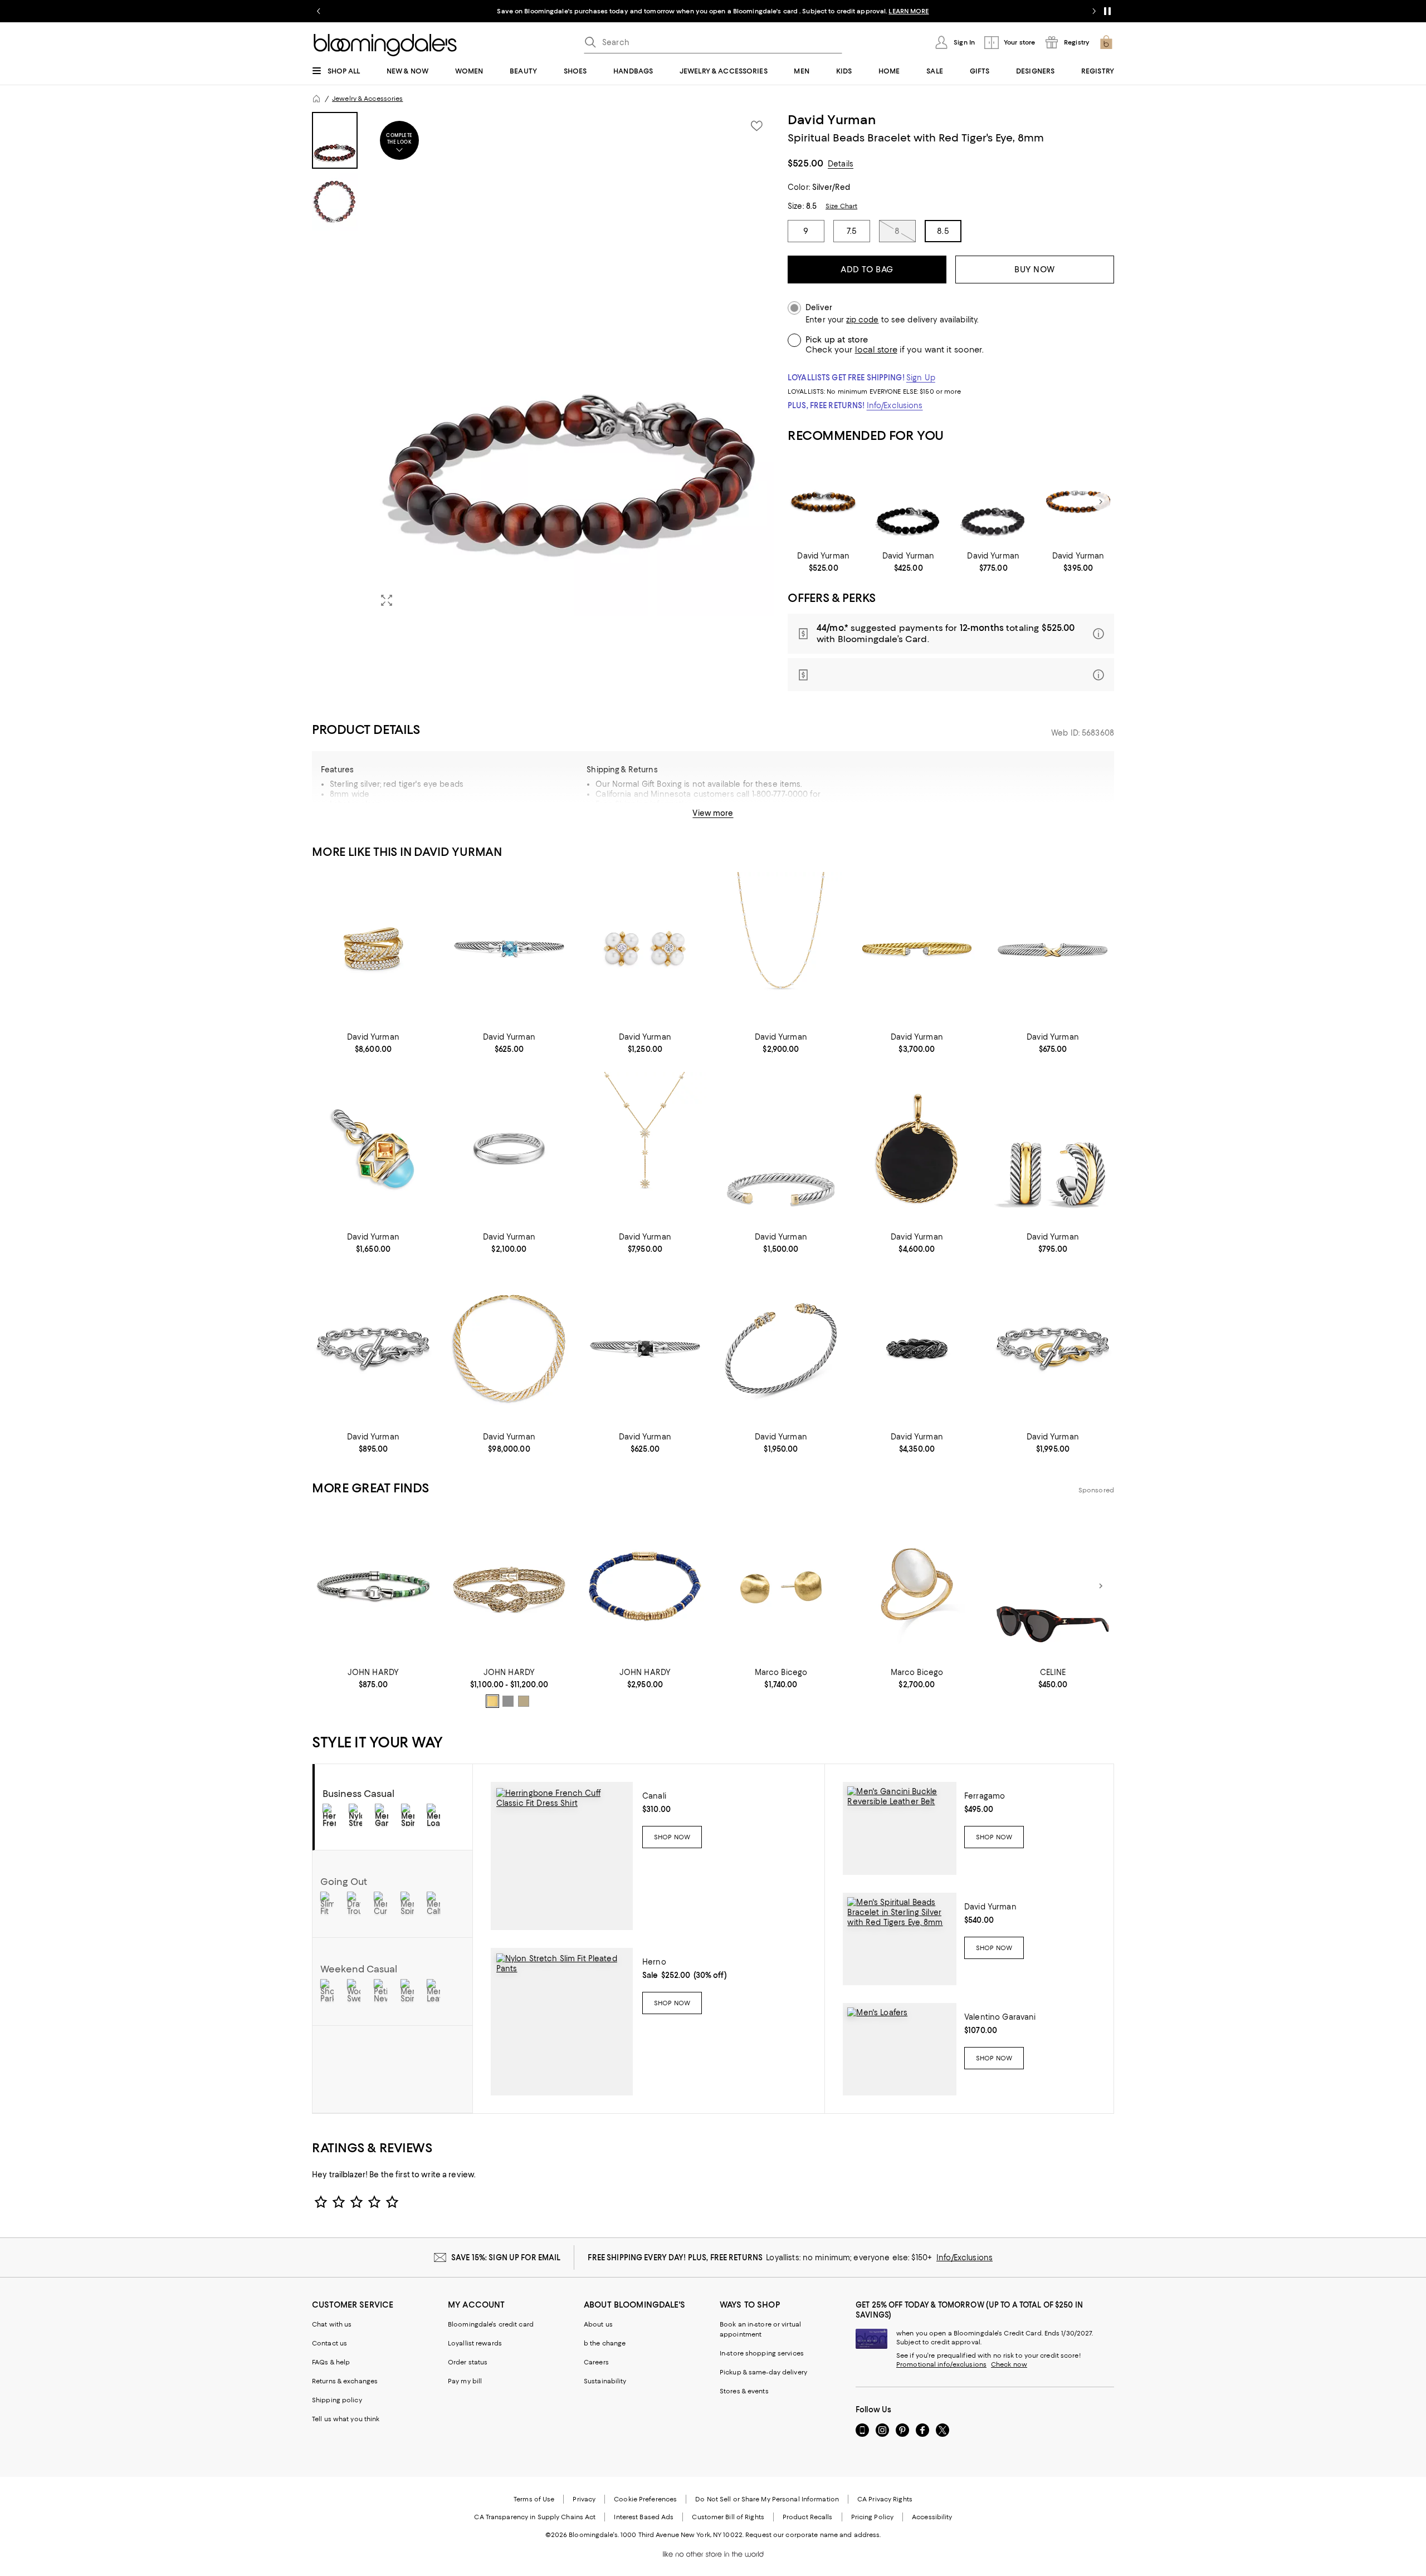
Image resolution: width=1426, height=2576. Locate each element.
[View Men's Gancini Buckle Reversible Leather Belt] (900, 1828)
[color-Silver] (508, 1701)
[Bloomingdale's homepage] (316, 99)
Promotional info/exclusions (941, 2364)
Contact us (329, 2343)
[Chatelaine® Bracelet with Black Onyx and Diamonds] (645, 1348)
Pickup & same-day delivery (763, 2372)
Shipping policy (337, 2400)
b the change (605, 2343)
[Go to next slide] (1094, 11)
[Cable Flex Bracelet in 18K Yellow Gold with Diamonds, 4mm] (917, 949)
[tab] (335, 140)
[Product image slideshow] (573, 364)
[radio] (492, 1701)
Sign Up (921, 378)
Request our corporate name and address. (813, 2535)
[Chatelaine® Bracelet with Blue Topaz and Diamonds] (509, 949)
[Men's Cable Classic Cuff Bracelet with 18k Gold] (781, 1149)
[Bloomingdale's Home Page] (385, 45)
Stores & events (744, 2391)
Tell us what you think (346, 2419)
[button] (543, 364)
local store (876, 350)
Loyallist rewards (475, 2343)
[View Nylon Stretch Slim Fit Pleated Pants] (562, 2022)
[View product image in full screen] (387, 600)
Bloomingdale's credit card (491, 2324)
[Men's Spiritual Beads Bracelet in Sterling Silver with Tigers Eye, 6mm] (1078, 502)
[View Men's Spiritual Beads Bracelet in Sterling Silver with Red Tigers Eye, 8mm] (900, 1939)
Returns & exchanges (345, 2381)
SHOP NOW (841, 11)
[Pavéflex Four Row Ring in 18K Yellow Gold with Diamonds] (373, 949)
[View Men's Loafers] (900, 2049)
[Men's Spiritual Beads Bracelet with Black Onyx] (908, 502)
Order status (468, 2362)
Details (841, 164)
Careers (596, 2362)
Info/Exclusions (895, 405)
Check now (1009, 2364)
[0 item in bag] (1106, 42)
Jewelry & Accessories (367, 99)
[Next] (1101, 502)
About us (598, 2324)
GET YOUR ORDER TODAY (606, 11)
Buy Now (1035, 270)
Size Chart (841, 206)
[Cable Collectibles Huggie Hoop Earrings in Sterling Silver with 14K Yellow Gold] (1053, 1149)
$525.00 (805, 163)
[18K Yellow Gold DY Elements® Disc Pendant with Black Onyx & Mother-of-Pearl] (917, 1149)
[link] (824, 562)
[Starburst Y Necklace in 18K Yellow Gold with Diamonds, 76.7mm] (645, 1149)
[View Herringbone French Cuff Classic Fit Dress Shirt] (562, 1856)
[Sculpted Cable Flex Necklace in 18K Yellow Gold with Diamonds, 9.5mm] (509, 1348)
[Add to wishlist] (756, 126)
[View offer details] (951, 634)
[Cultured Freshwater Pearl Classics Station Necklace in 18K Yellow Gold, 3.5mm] (781, 949)
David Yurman (832, 120)
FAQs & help (331, 2362)
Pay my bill (465, 2381)
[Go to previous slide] (319, 11)
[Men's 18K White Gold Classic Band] (509, 1149)
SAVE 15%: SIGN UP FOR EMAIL (506, 2257)
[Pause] (1107, 11)
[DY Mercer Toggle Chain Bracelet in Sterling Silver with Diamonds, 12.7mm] (373, 1348)
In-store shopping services (762, 2353)
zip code (862, 320)
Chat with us (332, 2324)
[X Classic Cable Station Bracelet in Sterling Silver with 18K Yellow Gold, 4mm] (1053, 949)
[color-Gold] (492, 1701)
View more (713, 813)
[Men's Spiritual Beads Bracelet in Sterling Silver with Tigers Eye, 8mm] (824, 502)
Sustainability (605, 2381)
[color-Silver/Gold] (524, 1701)
